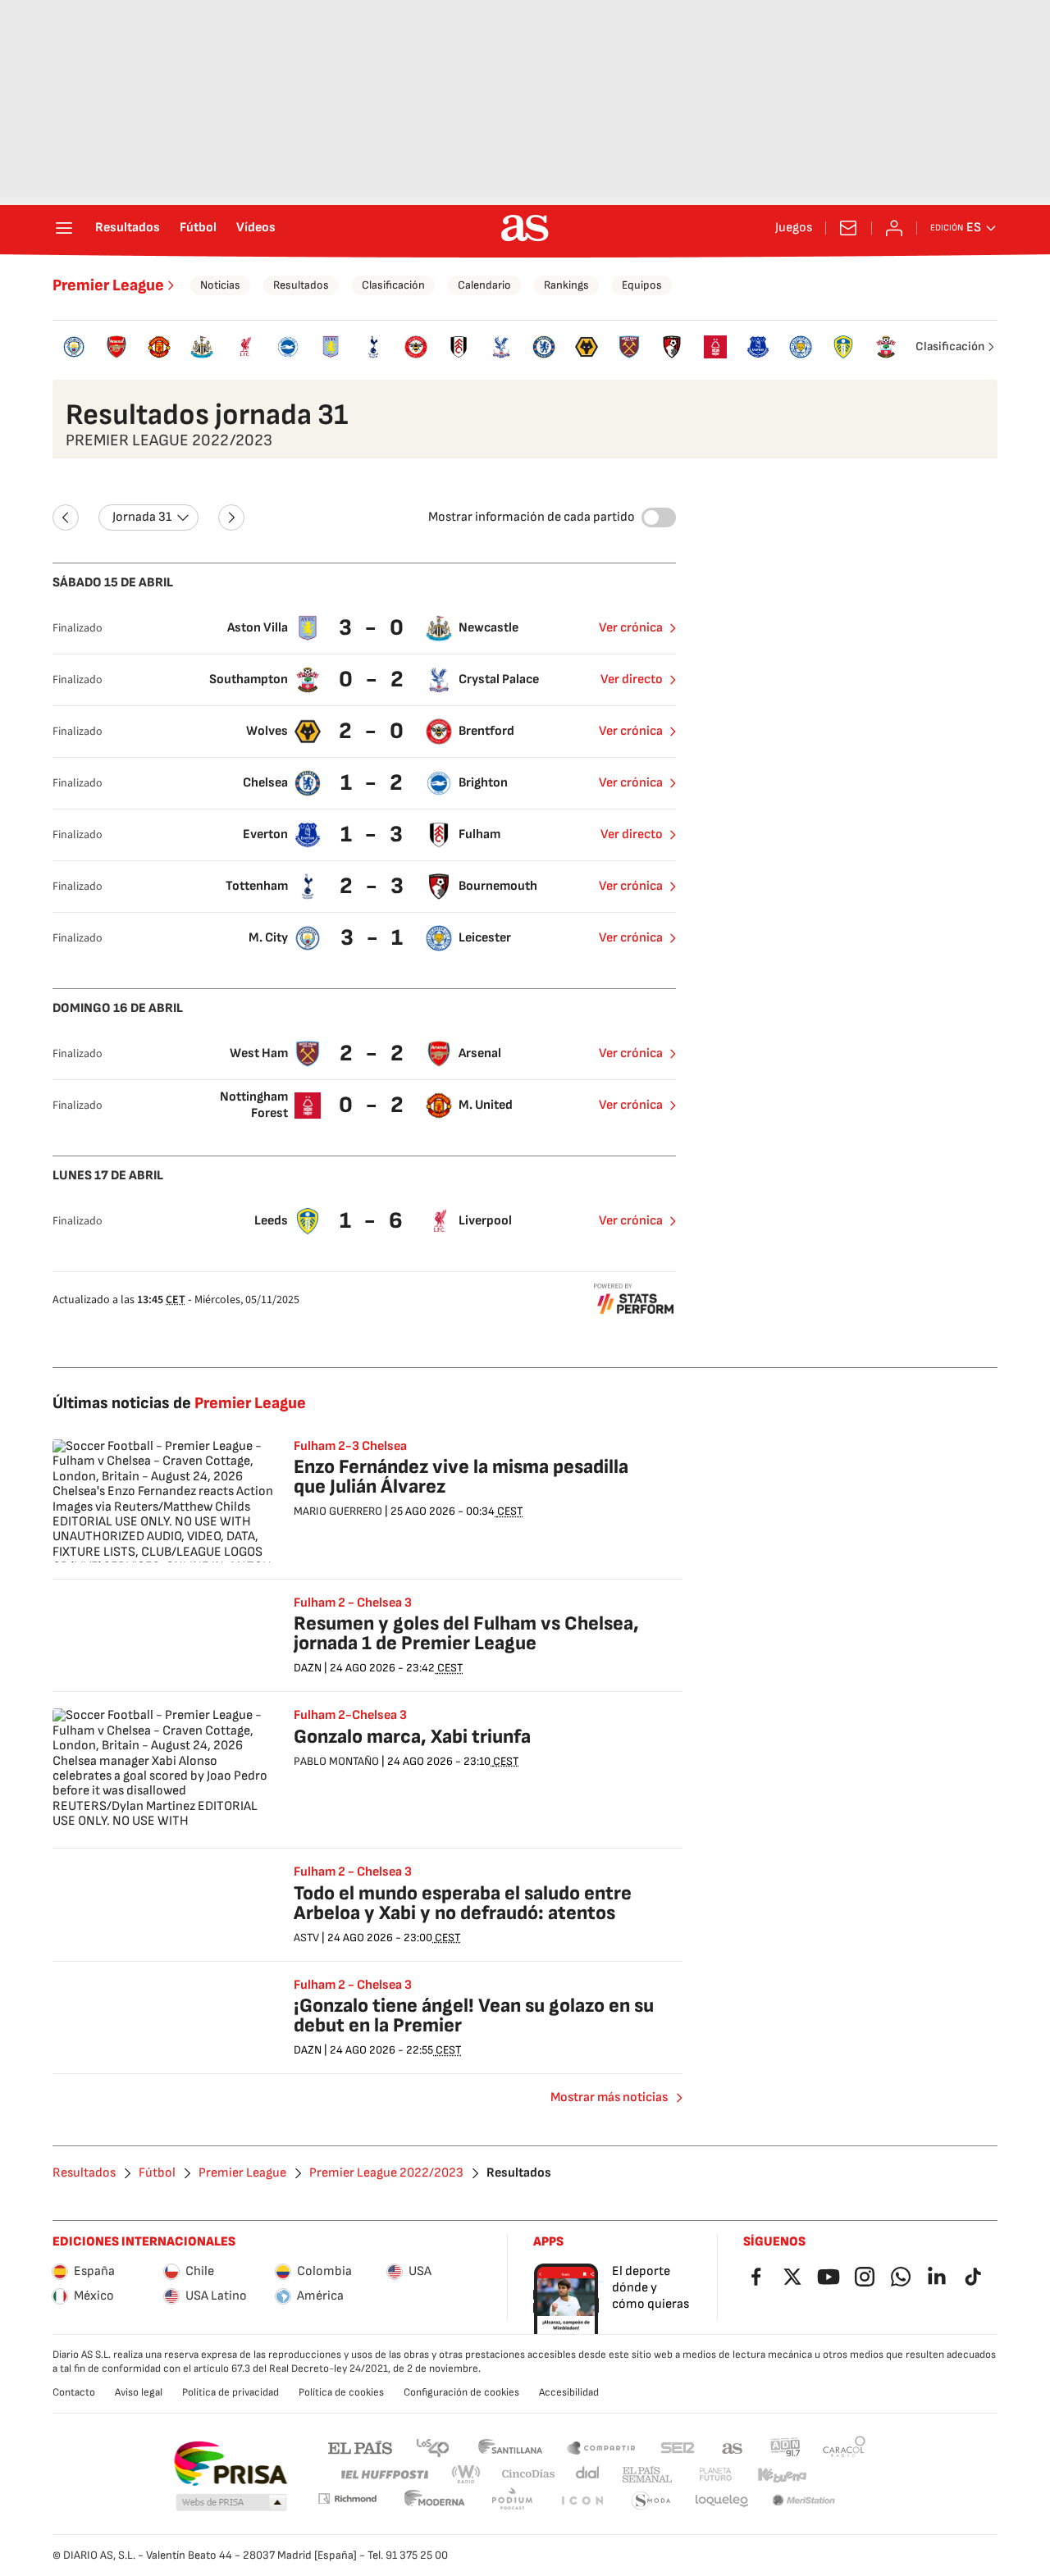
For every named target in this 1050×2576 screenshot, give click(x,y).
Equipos (642, 285)
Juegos (794, 228)
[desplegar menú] (64, 228)
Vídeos (256, 228)
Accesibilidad (569, 2392)
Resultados (128, 228)
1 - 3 (374, 834)
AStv (306, 1938)
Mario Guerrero (338, 1511)
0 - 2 (373, 679)
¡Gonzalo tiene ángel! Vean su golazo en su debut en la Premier (474, 2015)
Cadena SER (678, 2447)
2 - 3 (374, 886)
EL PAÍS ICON (582, 2501)
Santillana (510, 2447)
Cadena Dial (589, 2475)
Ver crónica (631, 628)
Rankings (566, 285)
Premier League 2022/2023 (386, 2173)
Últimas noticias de (179, 1403)
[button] (231, 2503)
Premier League (108, 285)
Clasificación (393, 285)
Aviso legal (139, 2392)
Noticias (220, 285)
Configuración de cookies (461, 2392)
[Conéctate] (894, 228)
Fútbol (198, 228)
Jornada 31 (142, 517)
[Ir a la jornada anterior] (66, 517)
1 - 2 (374, 783)
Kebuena (782, 2475)
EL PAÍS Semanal (647, 2475)
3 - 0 (373, 628)
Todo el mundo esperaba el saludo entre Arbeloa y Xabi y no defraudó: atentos (463, 1903)
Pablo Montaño (336, 1761)
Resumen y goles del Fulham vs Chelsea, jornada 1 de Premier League (466, 1633)
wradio (467, 2475)
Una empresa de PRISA (230, 2464)
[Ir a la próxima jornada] (231, 517)
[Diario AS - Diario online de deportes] (525, 228)
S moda (651, 2501)
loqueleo (722, 2501)
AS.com (733, 2447)
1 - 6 (373, 1221)
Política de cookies (341, 2392)
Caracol (844, 2447)
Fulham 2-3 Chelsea (350, 1447)
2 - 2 (374, 1053)
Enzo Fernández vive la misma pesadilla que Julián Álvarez (461, 1477)
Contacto (74, 2392)
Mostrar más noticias (609, 2097)
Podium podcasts (512, 2501)
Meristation (804, 2501)
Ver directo (632, 679)
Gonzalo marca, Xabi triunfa (412, 1737)
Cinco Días (529, 2475)
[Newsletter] (848, 228)
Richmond (347, 2498)
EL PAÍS (360, 2447)
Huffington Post (383, 2475)
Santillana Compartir (601, 2447)
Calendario (484, 285)
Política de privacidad (231, 2392)
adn (785, 2447)
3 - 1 (374, 938)
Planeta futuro (715, 2475)
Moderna (435, 2501)
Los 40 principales (432, 2447)
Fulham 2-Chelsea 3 (350, 1716)
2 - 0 (373, 731)
